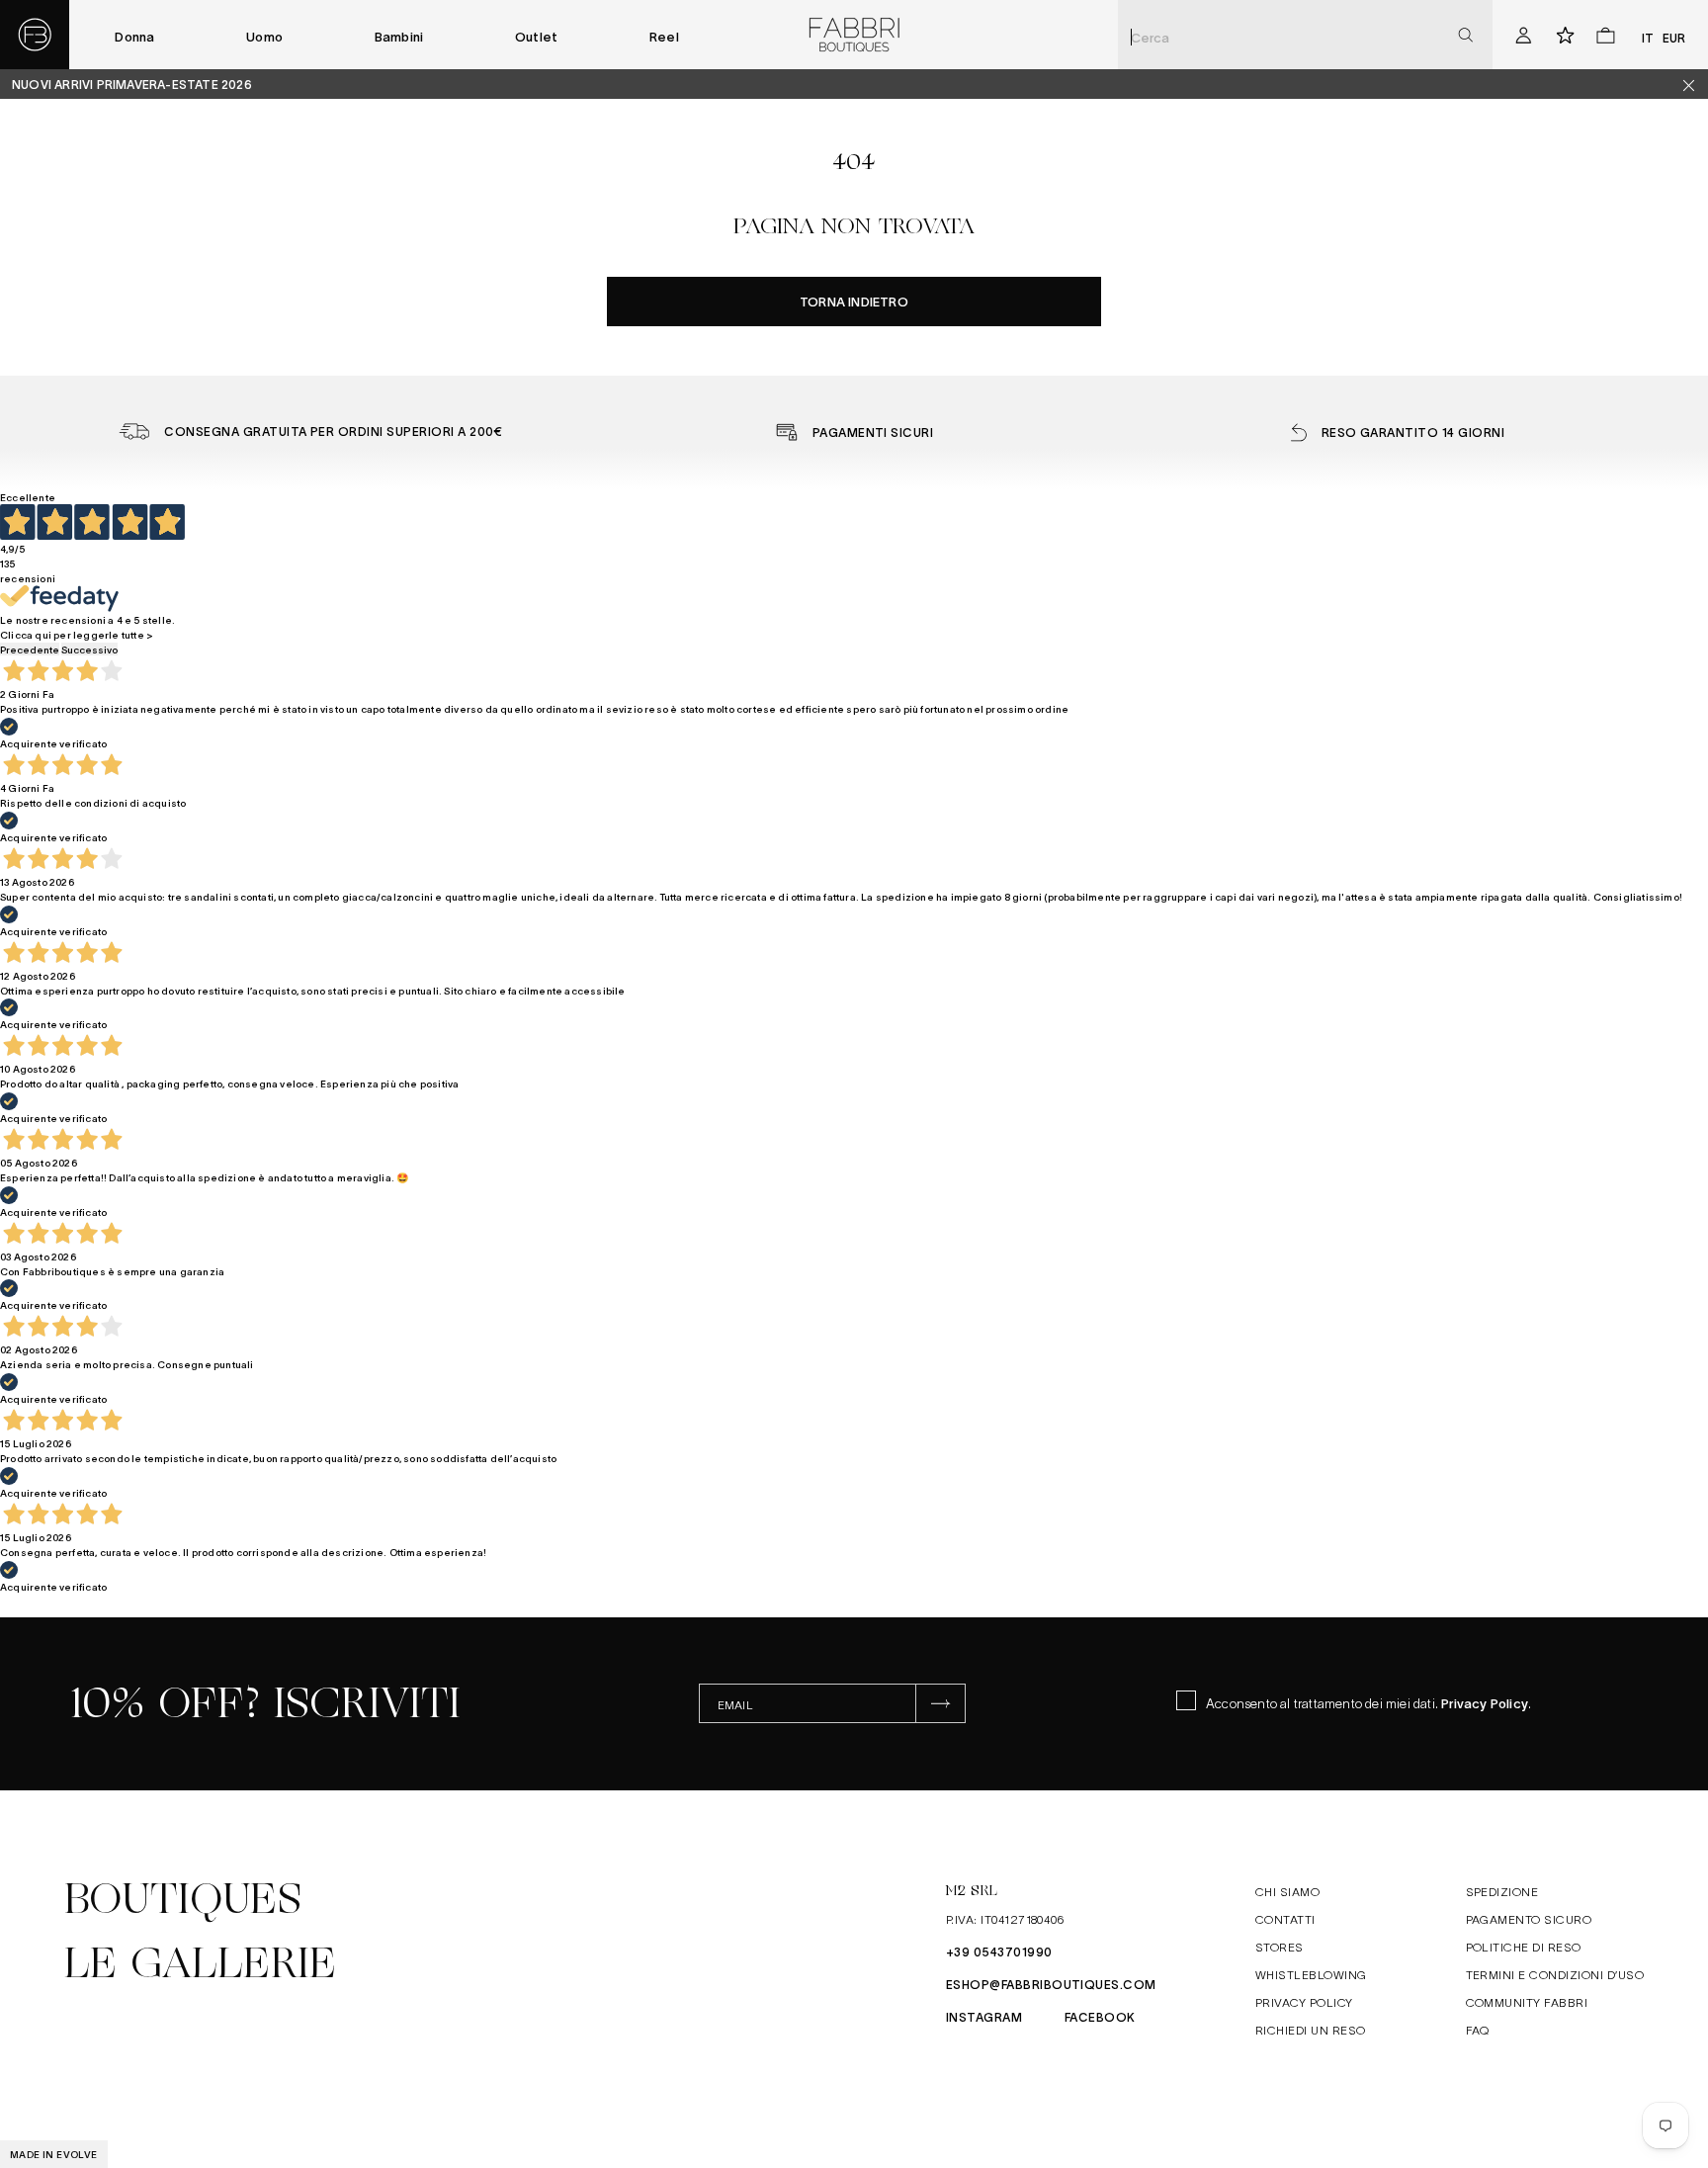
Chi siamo (1287, 1891)
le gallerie (200, 1963)
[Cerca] (1465, 35)
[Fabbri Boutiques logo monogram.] (35, 35)
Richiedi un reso (1311, 2030)
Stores (1280, 1947)
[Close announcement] (1696, 85)
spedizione (1502, 1891)
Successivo (89, 649)
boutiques (183, 1899)
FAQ (1478, 2030)
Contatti (1285, 1919)
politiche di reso (1524, 1947)
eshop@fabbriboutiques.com (1051, 1984)
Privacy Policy (1485, 1703)
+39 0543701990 (999, 1951)
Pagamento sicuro (1529, 1919)
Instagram (984, 2017)
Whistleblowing (1311, 1974)
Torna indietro (854, 301)
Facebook (1100, 2017)
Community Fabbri (1527, 2002)
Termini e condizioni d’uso (1555, 1974)
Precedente (30, 649)
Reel (664, 36)
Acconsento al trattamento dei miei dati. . (1368, 1703)
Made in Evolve (54, 2154)
